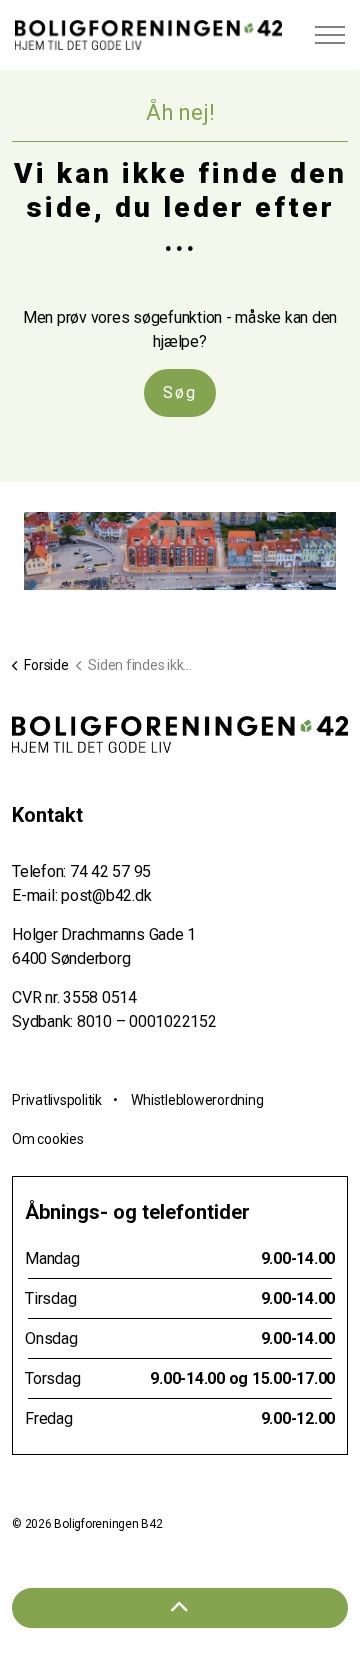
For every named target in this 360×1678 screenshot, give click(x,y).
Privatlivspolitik (57, 1100)
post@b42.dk (106, 895)
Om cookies (48, 1139)
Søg (180, 392)
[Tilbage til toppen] (180, 1608)
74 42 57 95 (110, 871)
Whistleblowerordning (197, 1100)
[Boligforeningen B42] (148, 35)
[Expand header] (330, 35)
